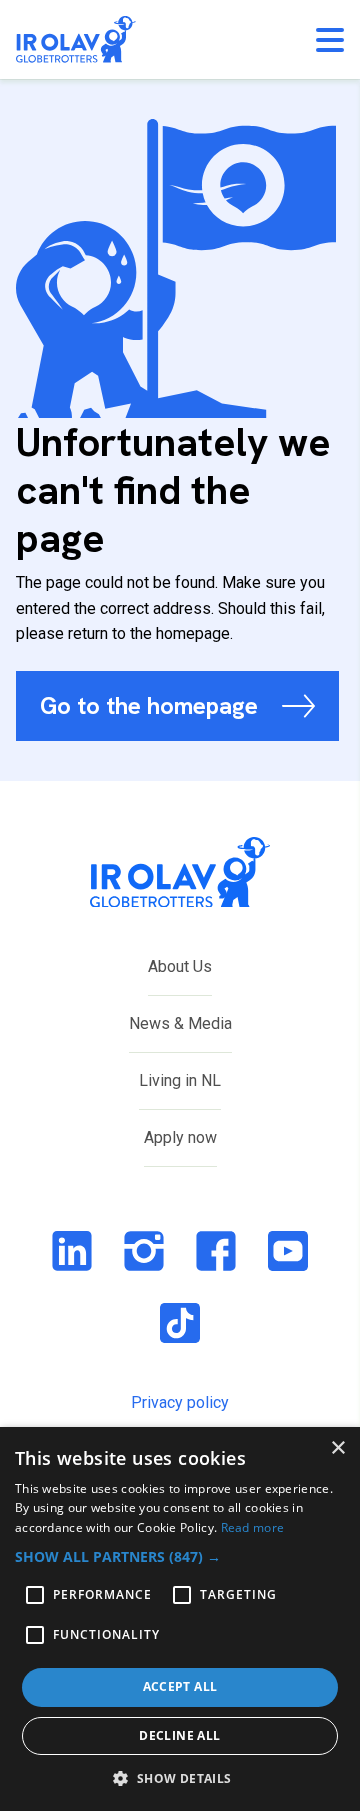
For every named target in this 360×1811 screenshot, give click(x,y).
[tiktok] (180, 1323)
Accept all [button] (180, 1686)
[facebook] (216, 1251)
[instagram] (144, 1251)
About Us (180, 966)
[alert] (180, 1619)
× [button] (337, 1448)
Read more (253, 1527)
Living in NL (180, 1080)
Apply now (180, 1137)
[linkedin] (72, 1251)
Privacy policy (180, 1402)
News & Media (180, 1023)
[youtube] (288, 1251)
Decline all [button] (179, 1735)
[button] (180, 1557)
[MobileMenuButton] (330, 40)
